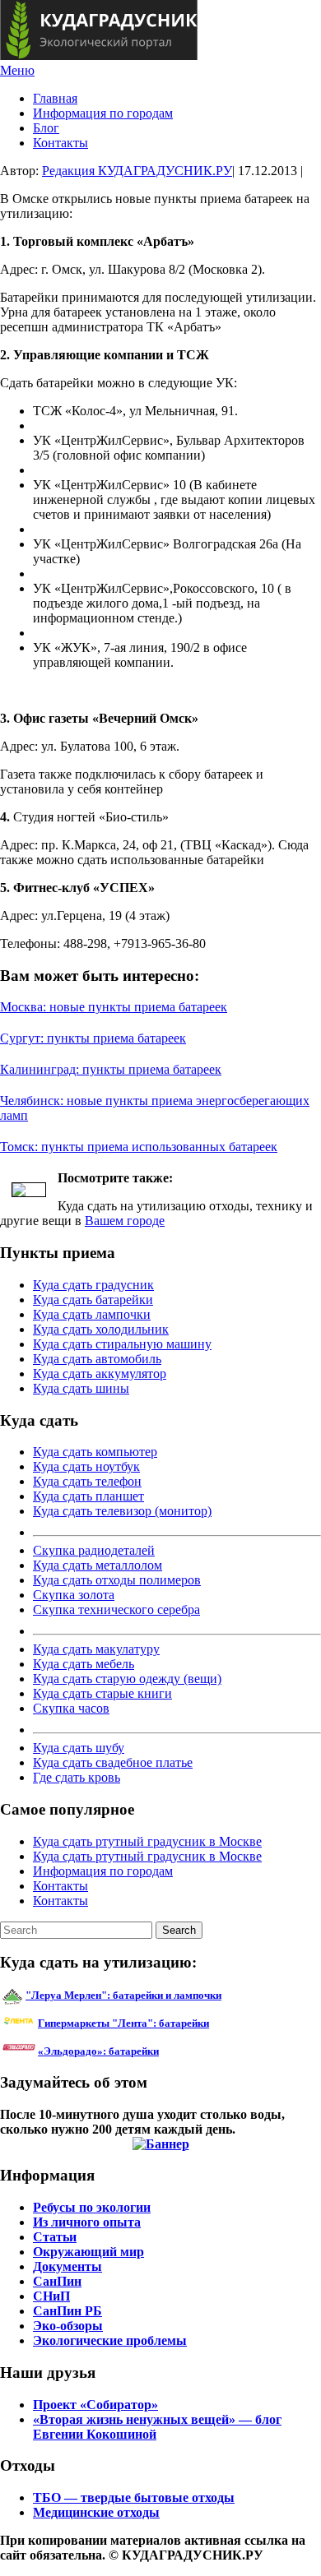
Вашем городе (125, 1221)
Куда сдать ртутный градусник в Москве (147, 1841)
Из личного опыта (87, 2222)
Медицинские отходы (96, 2512)
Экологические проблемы (110, 2340)
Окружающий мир (88, 2252)
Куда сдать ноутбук (86, 1466)
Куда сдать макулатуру (96, 1649)
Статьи (55, 2237)
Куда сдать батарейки (93, 1300)
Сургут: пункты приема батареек (93, 1038)
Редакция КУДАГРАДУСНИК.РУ (137, 171)
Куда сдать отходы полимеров (117, 1580)
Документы (67, 2266)
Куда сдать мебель (84, 1664)
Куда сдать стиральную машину (122, 1344)
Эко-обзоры (68, 2326)
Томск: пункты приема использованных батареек (139, 1147)
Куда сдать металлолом (98, 1565)
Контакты (60, 143)
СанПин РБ (67, 2311)
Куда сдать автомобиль (97, 1359)
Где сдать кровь (77, 1777)
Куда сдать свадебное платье (113, 1762)
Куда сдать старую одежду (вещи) (127, 1679)
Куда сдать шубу (79, 1748)
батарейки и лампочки (123, 1995)
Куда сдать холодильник (101, 1329)
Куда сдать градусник (93, 1285)
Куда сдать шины (81, 1388)
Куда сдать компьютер (95, 1452)
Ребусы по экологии (92, 2207)
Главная (55, 98)
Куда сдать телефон (87, 1481)
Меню (17, 70)
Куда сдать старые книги (102, 1693)
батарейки (160, 2023)
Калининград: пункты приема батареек (111, 1069)
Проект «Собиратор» (95, 2405)
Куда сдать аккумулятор (100, 1374)
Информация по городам (103, 113)
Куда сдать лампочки (92, 1314)
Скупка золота (74, 1595)
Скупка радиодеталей (94, 1550)
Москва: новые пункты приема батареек (114, 1007)
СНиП (51, 2296)
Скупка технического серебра (116, 1609)
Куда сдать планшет (88, 1496)
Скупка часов (71, 1708)
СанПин (57, 2281)
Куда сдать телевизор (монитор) (122, 1511)
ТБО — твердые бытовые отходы (134, 2497)
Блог (46, 128)
